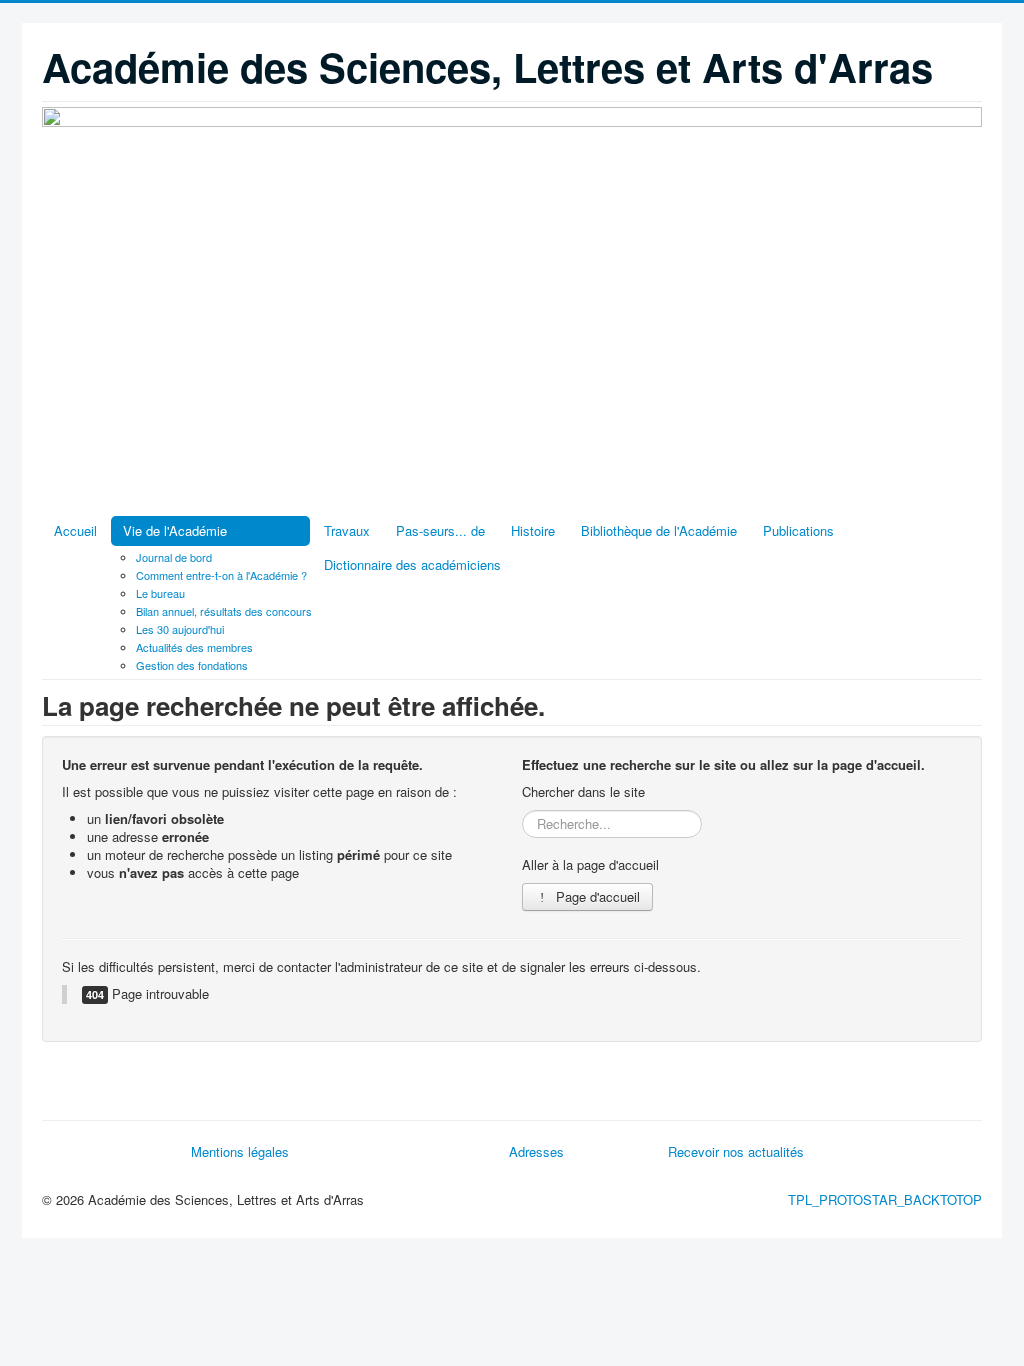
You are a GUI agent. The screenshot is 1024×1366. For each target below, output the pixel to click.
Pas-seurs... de (440, 530)
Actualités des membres (194, 647)
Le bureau (160, 593)
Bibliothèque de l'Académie (659, 530)
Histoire (533, 530)
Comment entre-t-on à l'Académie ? (221, 575)
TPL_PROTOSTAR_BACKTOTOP (885, 1199)
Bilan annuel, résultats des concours (224, 611)
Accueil (75, 530)
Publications (798, 530)
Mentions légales (240, 1151)
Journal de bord (174, 557)
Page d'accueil (596, 896)
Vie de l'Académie (175, 530)
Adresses (536, 1151)
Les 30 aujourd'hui (180, 629)
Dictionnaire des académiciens (412, 564)
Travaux (347, 530)
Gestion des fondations (192, 665)
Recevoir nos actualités (736, 1151)
